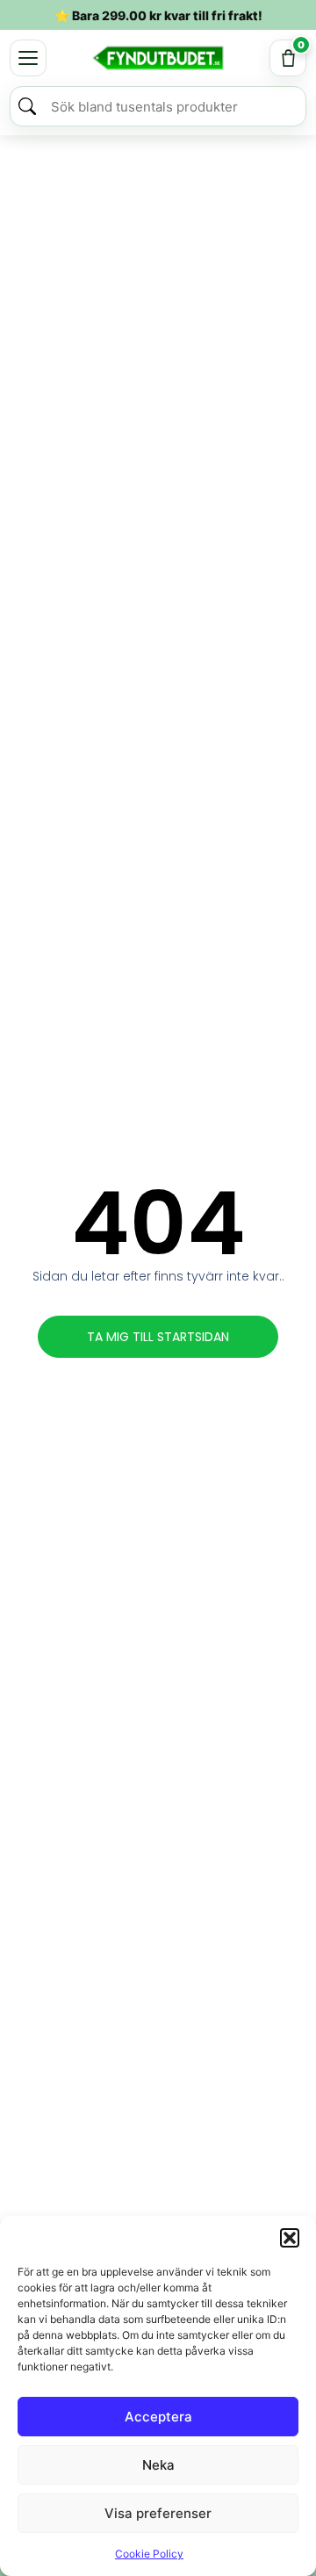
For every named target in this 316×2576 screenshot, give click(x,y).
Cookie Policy (149, 2554)
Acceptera (158, 2417)
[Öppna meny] (28, 58)
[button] (290, 2238)
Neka (158, 2465)
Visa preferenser (158, 2513)
